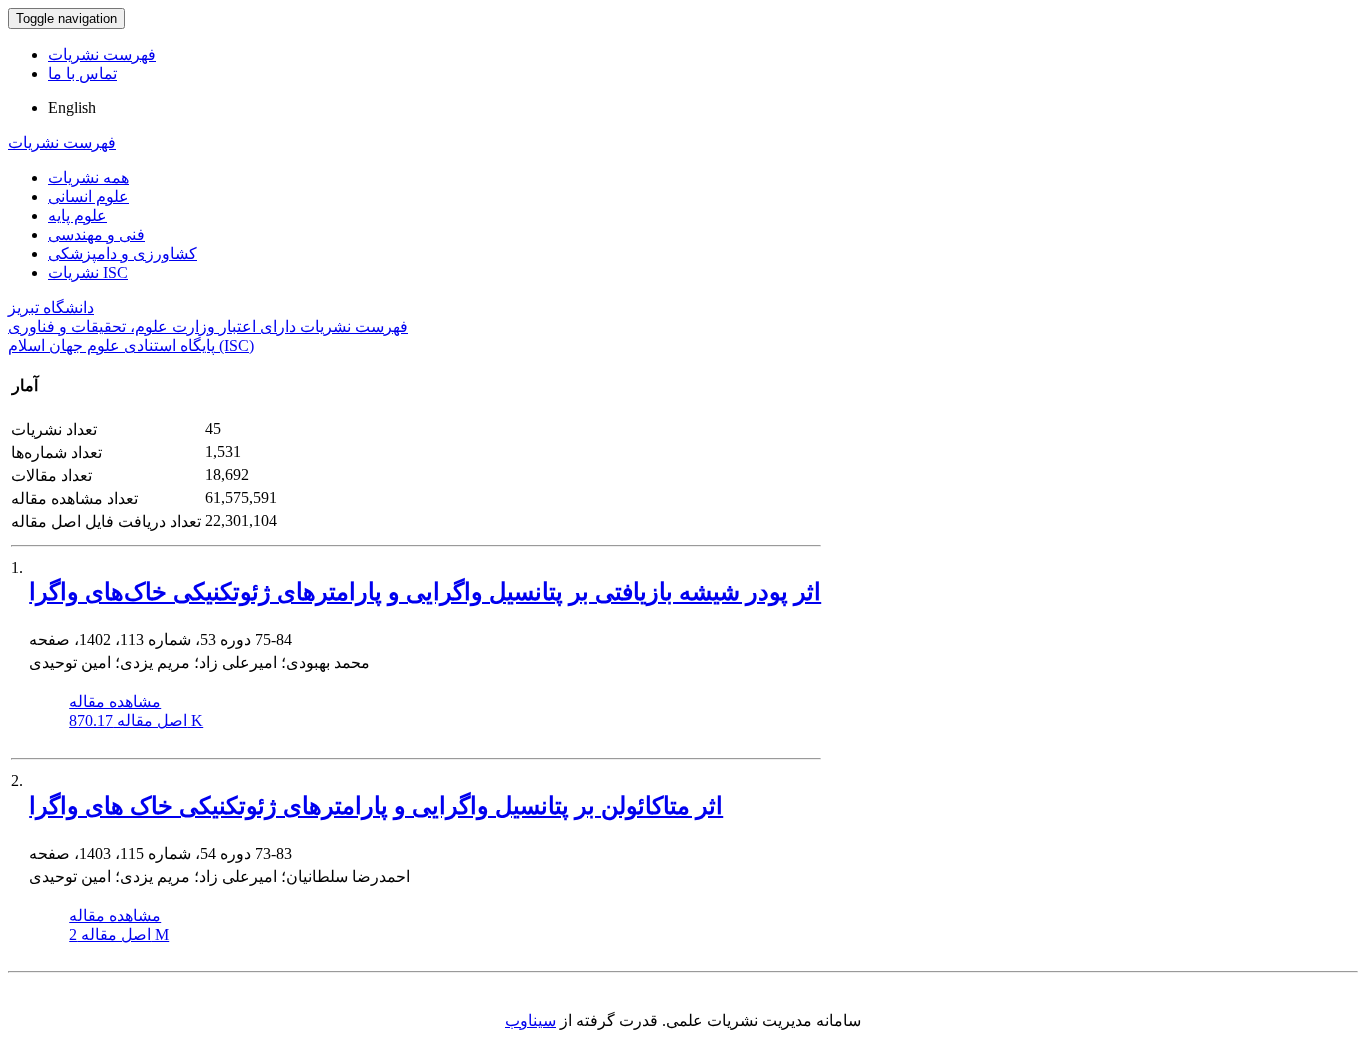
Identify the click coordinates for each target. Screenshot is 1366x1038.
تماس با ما (82, 73)
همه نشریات (88, 177)
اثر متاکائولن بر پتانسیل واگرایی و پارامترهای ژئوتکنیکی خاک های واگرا (376, 806)
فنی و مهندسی (96, 234)
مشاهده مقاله (115, 701)
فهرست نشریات (102, 54)
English (72, 107)
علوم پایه (77, 215)
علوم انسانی (88, 196)
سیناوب (530, 1020)
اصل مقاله (136, 720)
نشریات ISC (88, 272)
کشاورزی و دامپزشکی (122, 253)
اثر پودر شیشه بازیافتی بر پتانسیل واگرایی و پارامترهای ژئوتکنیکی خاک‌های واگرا (425, 592)
